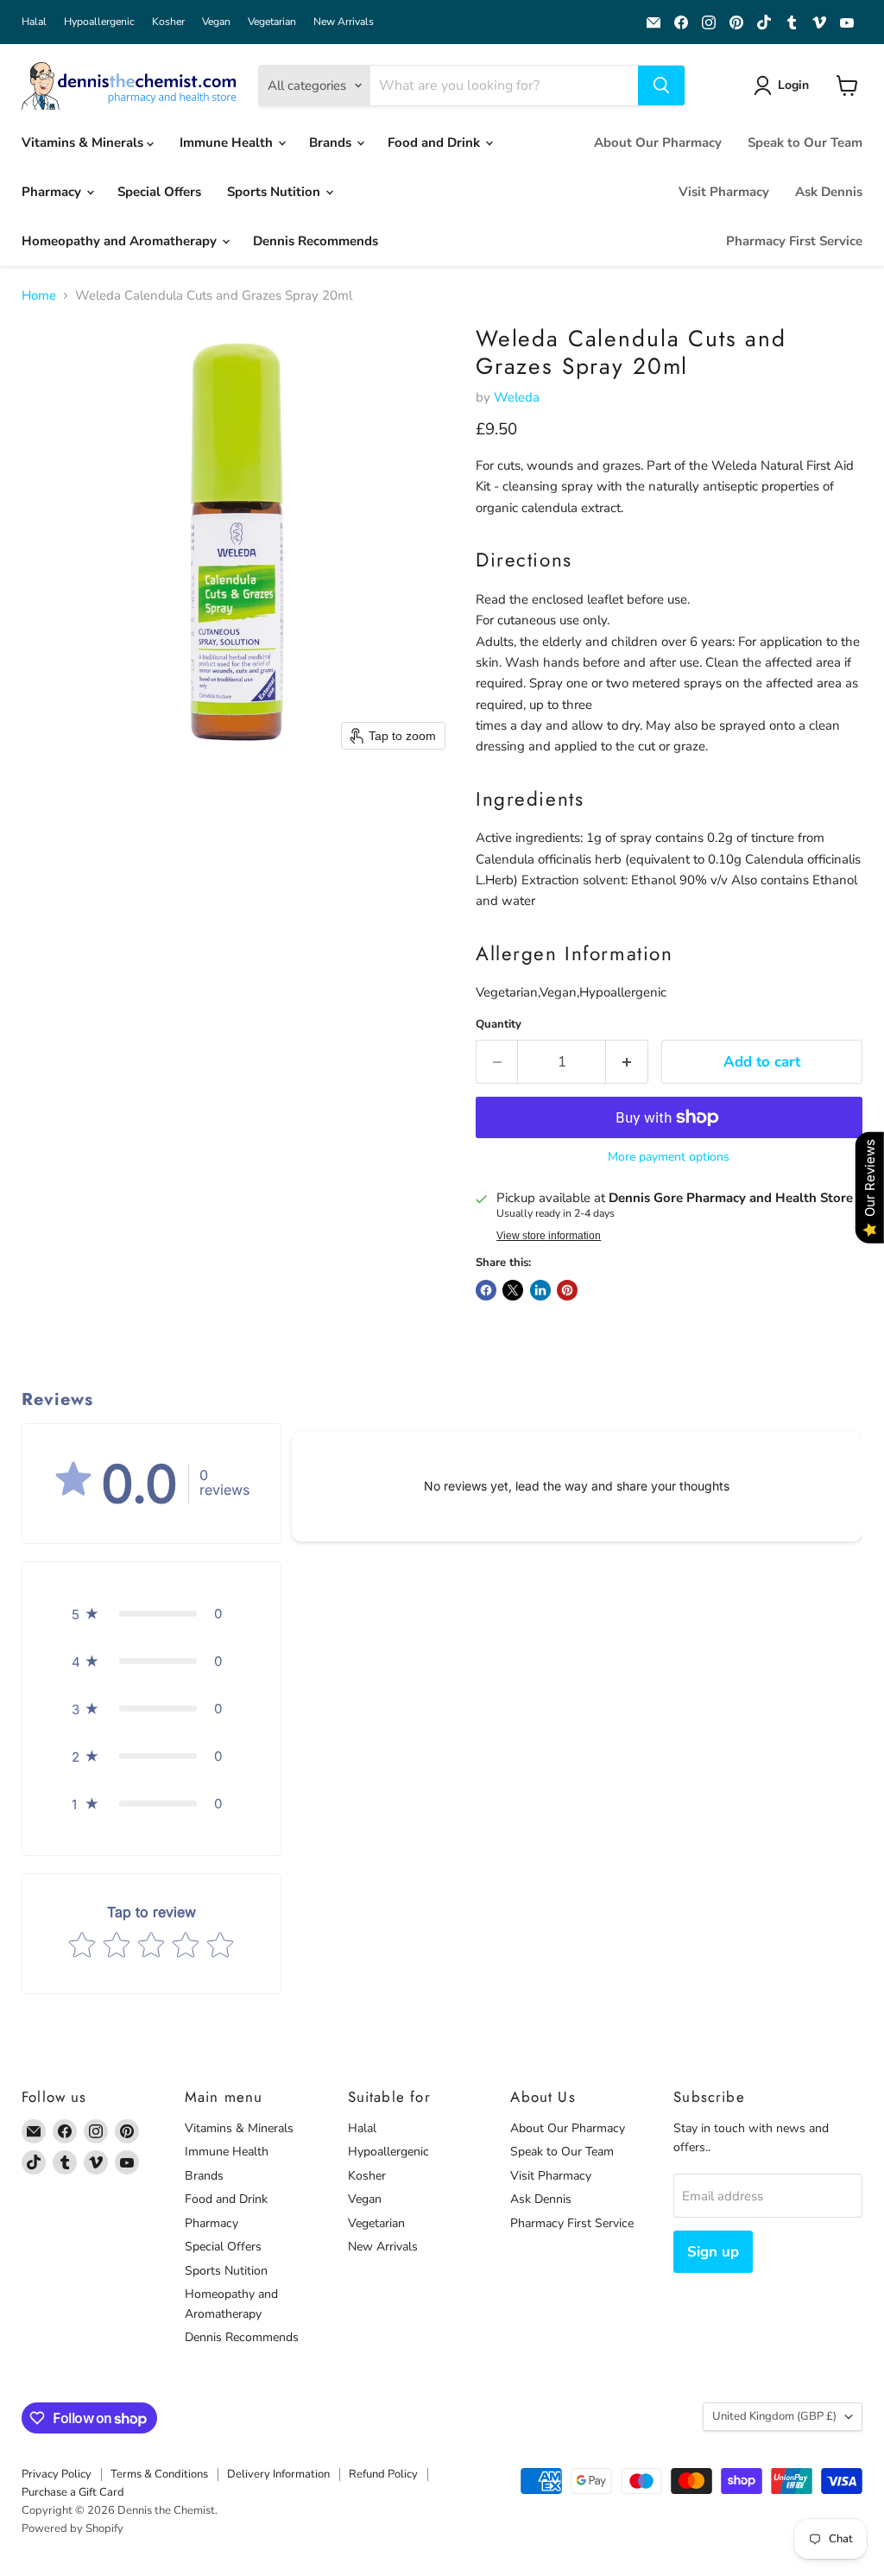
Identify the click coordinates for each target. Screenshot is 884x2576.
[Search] (661, 85)
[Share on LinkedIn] (540, 1290)
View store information (549, 1236)
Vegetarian (272, 22)
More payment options (669, 1157)
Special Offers (159, 192)
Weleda (517, 397)
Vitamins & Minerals (84, 142)
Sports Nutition (275, 192)
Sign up (713, 2252)
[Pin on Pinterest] (567, 1290)
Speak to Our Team (805, 142)
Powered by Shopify (73, 2529)
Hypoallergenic (99, 22)
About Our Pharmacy (658, 142)
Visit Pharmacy (724, 192)
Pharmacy (53, 192)
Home (39, 296)
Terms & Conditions (159, 2474)
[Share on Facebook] (486, 1290)
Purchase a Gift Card (73, 2492)
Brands (332, 142)
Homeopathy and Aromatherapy (121, 241)
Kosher (168, 22)
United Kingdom (774, 2416)
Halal (34, 22)
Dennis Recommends (316, 241)
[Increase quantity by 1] (627, 1062)
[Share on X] (513, 1290)
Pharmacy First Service (794, 241)
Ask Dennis (829, 192)
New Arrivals (344, 22)
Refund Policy (383, 2474)
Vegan (216, 22)
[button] (784, 85)
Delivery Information (278, 2474)
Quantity (499, 1025)
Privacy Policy (57, 2474)
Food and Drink (436, 142)
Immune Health (228, 142)
